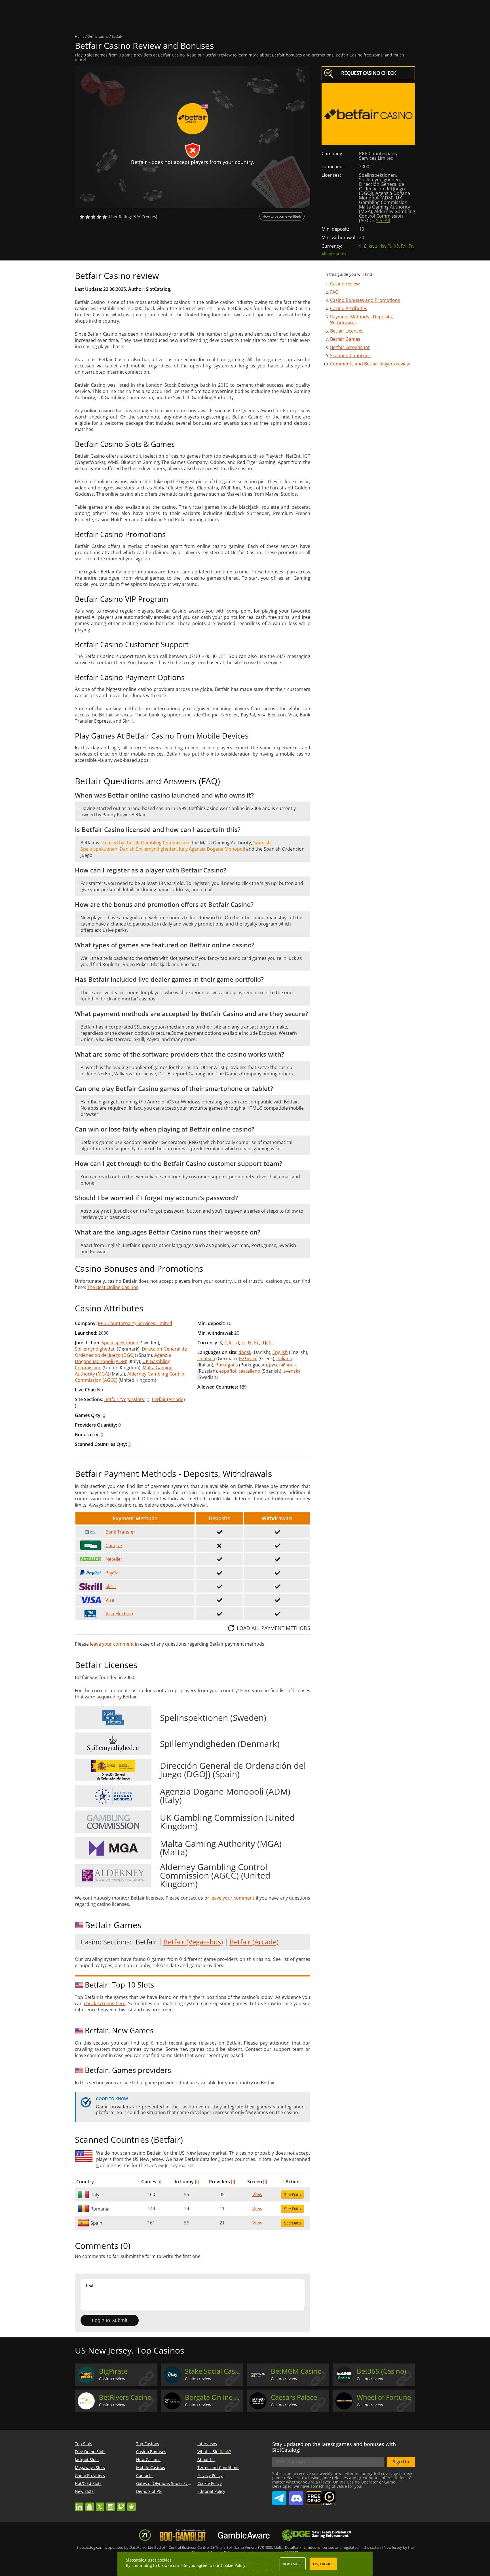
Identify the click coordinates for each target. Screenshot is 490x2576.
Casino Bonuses (151, 2452)
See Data (292, 2195)
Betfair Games (345, 339)
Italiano (284, 1359)
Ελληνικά (248, 1359)
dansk (245, 1352)
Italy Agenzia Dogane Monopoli (212, 849)
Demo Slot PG (149, 2491)
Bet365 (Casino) (381, 2371)
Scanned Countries (350, 356)
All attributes (334, 254)
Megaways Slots (90, 2467)
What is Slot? (214, 2452)
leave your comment (112, 1644)
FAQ (334, 292)
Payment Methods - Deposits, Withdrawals (362, 320)
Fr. (411, 246)
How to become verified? (282, 216)
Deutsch (206, 1359)
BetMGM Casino (296, 2371)
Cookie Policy (210, 2483)
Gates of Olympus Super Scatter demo (172, 2483)
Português (227, 1365)
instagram (111, 2504)
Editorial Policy (211, 2491)
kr (371, 246)
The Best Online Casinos (113, 1287)
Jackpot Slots (87, 2460)
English (280, 1352)
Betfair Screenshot (350, 347)
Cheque (114, 1545)
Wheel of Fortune (384, 2397)
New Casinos (148, 2460)
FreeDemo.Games (321, 2494)
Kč (396, 246)
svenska (292, 1371)
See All (383, 220)
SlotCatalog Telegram (279, 2496)
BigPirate (113, 2371)
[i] (159, 2182)
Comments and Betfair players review (370, 364)
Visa (110, 1600)
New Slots (84, 2491)
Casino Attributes (349, 308)
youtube (90, 2504)
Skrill (111, 1586)
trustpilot (132, 2504)
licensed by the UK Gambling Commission (145, 843)
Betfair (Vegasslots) (125, 1399)
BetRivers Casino (125, 2397)
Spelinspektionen (120, 1343)
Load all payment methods (273, 1628)
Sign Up (401, 2462)
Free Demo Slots (90, 2452)
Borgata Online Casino (213, 2397)
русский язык (283, 1365)
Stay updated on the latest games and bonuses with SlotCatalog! (334, 2447)
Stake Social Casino (213, 2371)
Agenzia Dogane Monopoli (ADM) (123, 1358)
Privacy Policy (210, 2475)
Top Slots (84, 2444)
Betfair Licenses (347, 331)
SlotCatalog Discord (296, 2496)
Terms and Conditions (218, 2467)
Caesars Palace (294, 2397)
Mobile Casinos (151, 2467)
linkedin (79, 2504)
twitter (100, 2504)
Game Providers (90, 2475)
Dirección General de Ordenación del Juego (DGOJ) (131, 1352)
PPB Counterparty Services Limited (135, 1323)
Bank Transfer (120, 1532)
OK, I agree (323, 2564)
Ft (389, 246)
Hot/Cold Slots (88, 2483)
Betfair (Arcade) (168, 1399)
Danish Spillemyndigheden (148, 849)
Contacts (144, 2475)
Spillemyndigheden (95, 1349)
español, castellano (240, 1371)
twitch (121, 2504)
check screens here (105, 2003)
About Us (206, 2460)
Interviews (207, 2444)
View (257, 2194)
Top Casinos (148, 2444)
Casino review (345, 284)
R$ (404, 246)
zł (377, 246)
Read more (293, 2564)
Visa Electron (119, 1614)
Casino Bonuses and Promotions (365, 300)
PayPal (113, 1573)
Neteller (114, 1559)
